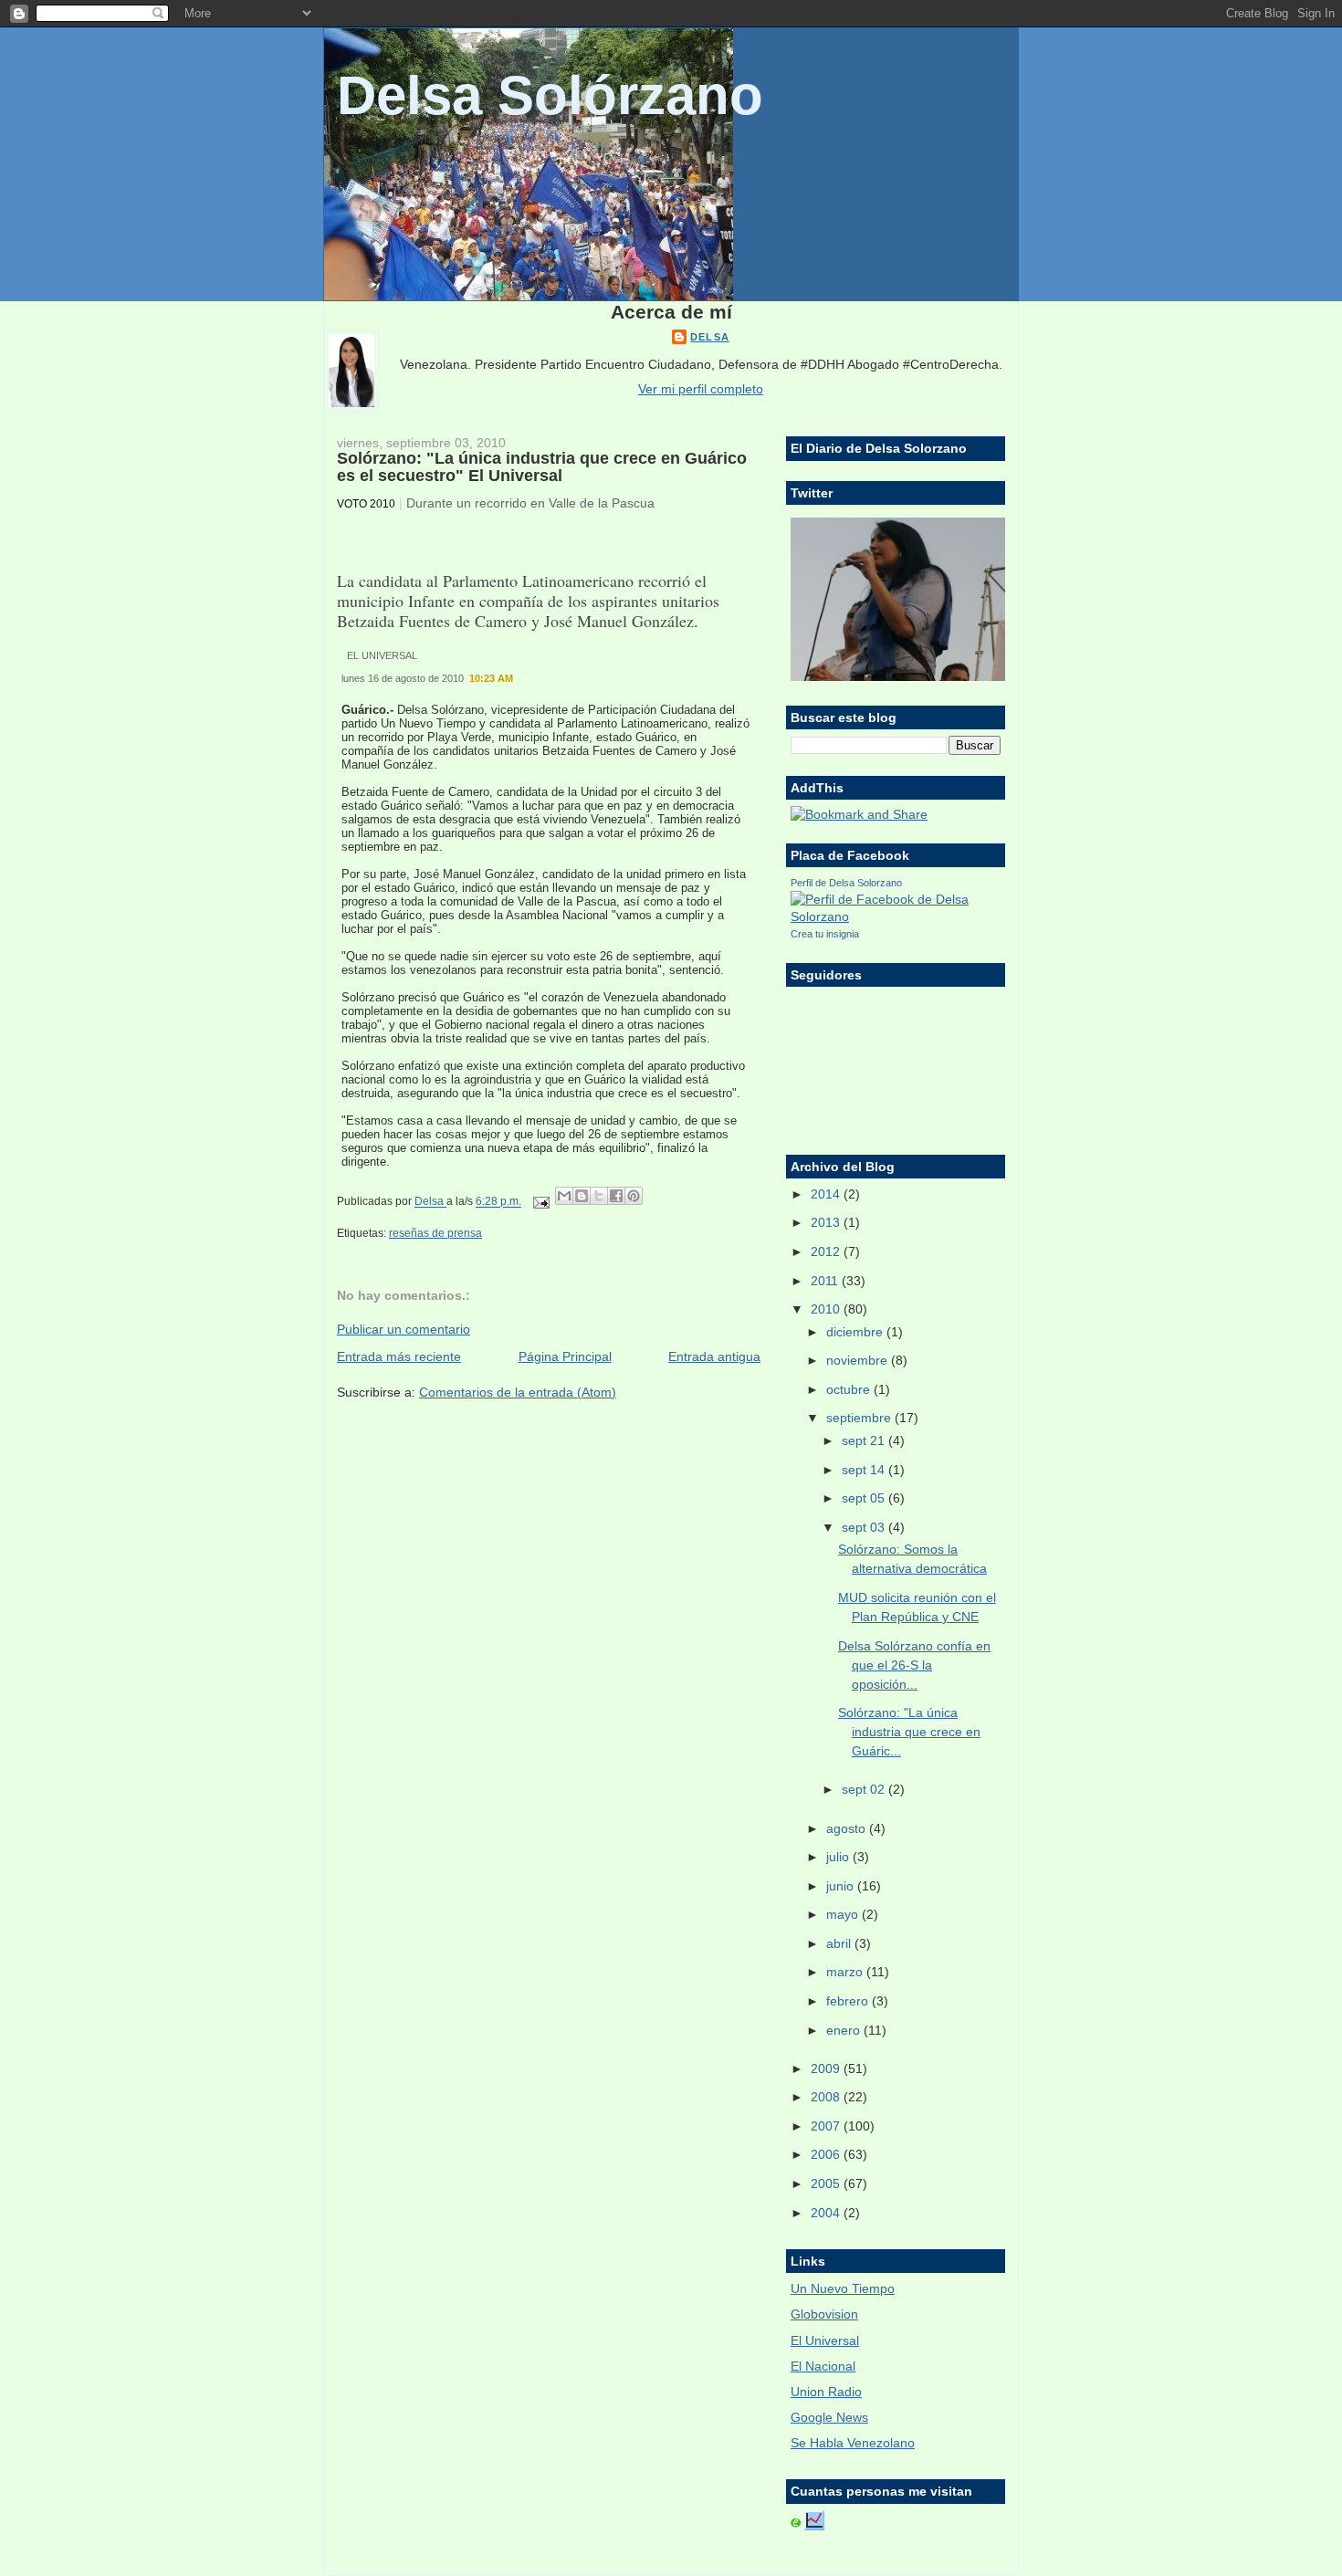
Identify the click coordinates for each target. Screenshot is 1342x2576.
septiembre (860, 1418)
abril (840, 1943)
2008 (827, 2097)
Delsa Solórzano (550, 95)
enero (845, 2030)
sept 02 (865, 1789)
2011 (826, 1281)
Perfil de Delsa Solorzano (846, 883)
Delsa (709, 337)
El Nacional (823, 2366)
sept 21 (865, 1440)
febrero (849, 2001)
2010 (827, 1309)
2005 (827, 2183)
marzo (846, 1972)
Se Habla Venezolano (853, 2443)
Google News (829, 2417)
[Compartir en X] (599, 1196)
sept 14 (865, 1470)
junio (842, 1886)
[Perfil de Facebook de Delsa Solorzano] (896, 916)
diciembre (856, 1332)
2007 (827, 2126)
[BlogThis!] (582, 1196)
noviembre (859, 1360)
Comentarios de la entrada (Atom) (518, 1392)
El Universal (825, 2340)
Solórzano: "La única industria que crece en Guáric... (909, 1732)
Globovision (824, 2314)
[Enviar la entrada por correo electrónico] (540, 1202)
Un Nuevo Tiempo (843, 2288)
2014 (827, 1194)
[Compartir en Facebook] (616, 1196)
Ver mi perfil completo (701, 389)
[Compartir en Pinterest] (634, 1196)
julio (839, 1857)
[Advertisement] (444, 1436)
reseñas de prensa (435, 1233)
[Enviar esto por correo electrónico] (564, 1196)
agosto (848, 1828)
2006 (827, 2154)
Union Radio (826, 2392)
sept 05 (865, 1498)
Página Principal (565, 1356)
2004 (827, 2213)
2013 (827, 1222)
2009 (827, 2068)
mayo (844, 1914)
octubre (850, 1389)
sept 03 (865, 1527)
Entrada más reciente (399, 1356)
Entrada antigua (714, 1356)
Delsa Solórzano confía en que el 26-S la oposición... (914, 1665)
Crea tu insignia (825, 934)
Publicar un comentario (404, 1329)
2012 (827, 1251)
